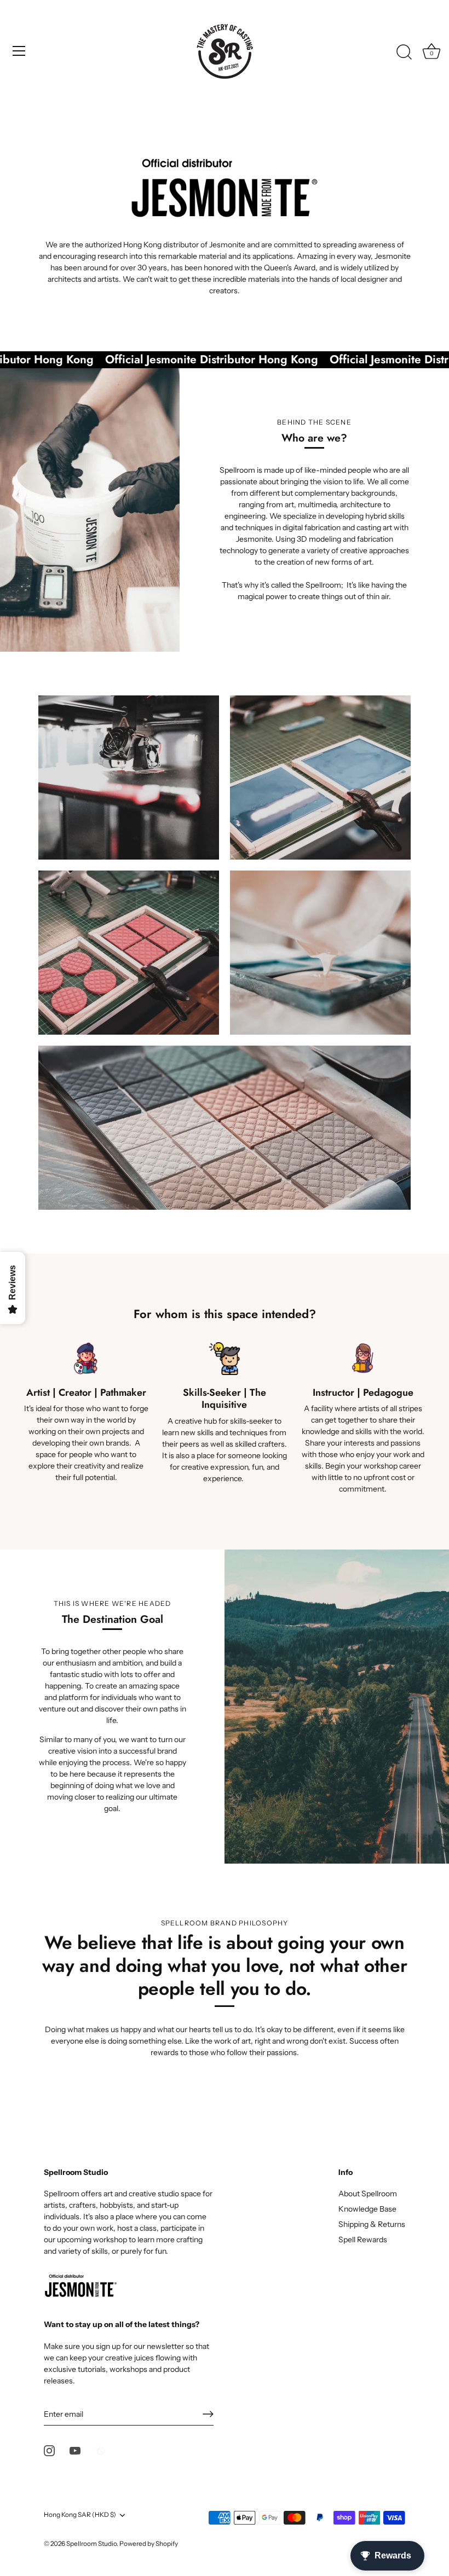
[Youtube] (75, 2450)
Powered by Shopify (149, 2543)
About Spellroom (368, 2194)
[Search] (404, 53)
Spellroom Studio (91, 2543)
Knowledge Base (367, 2209)
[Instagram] (49, 2450)
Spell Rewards (363, 2240)
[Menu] (19, 51)
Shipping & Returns (372, 2224)
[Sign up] (208, 2414)
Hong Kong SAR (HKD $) (80, 2515)
